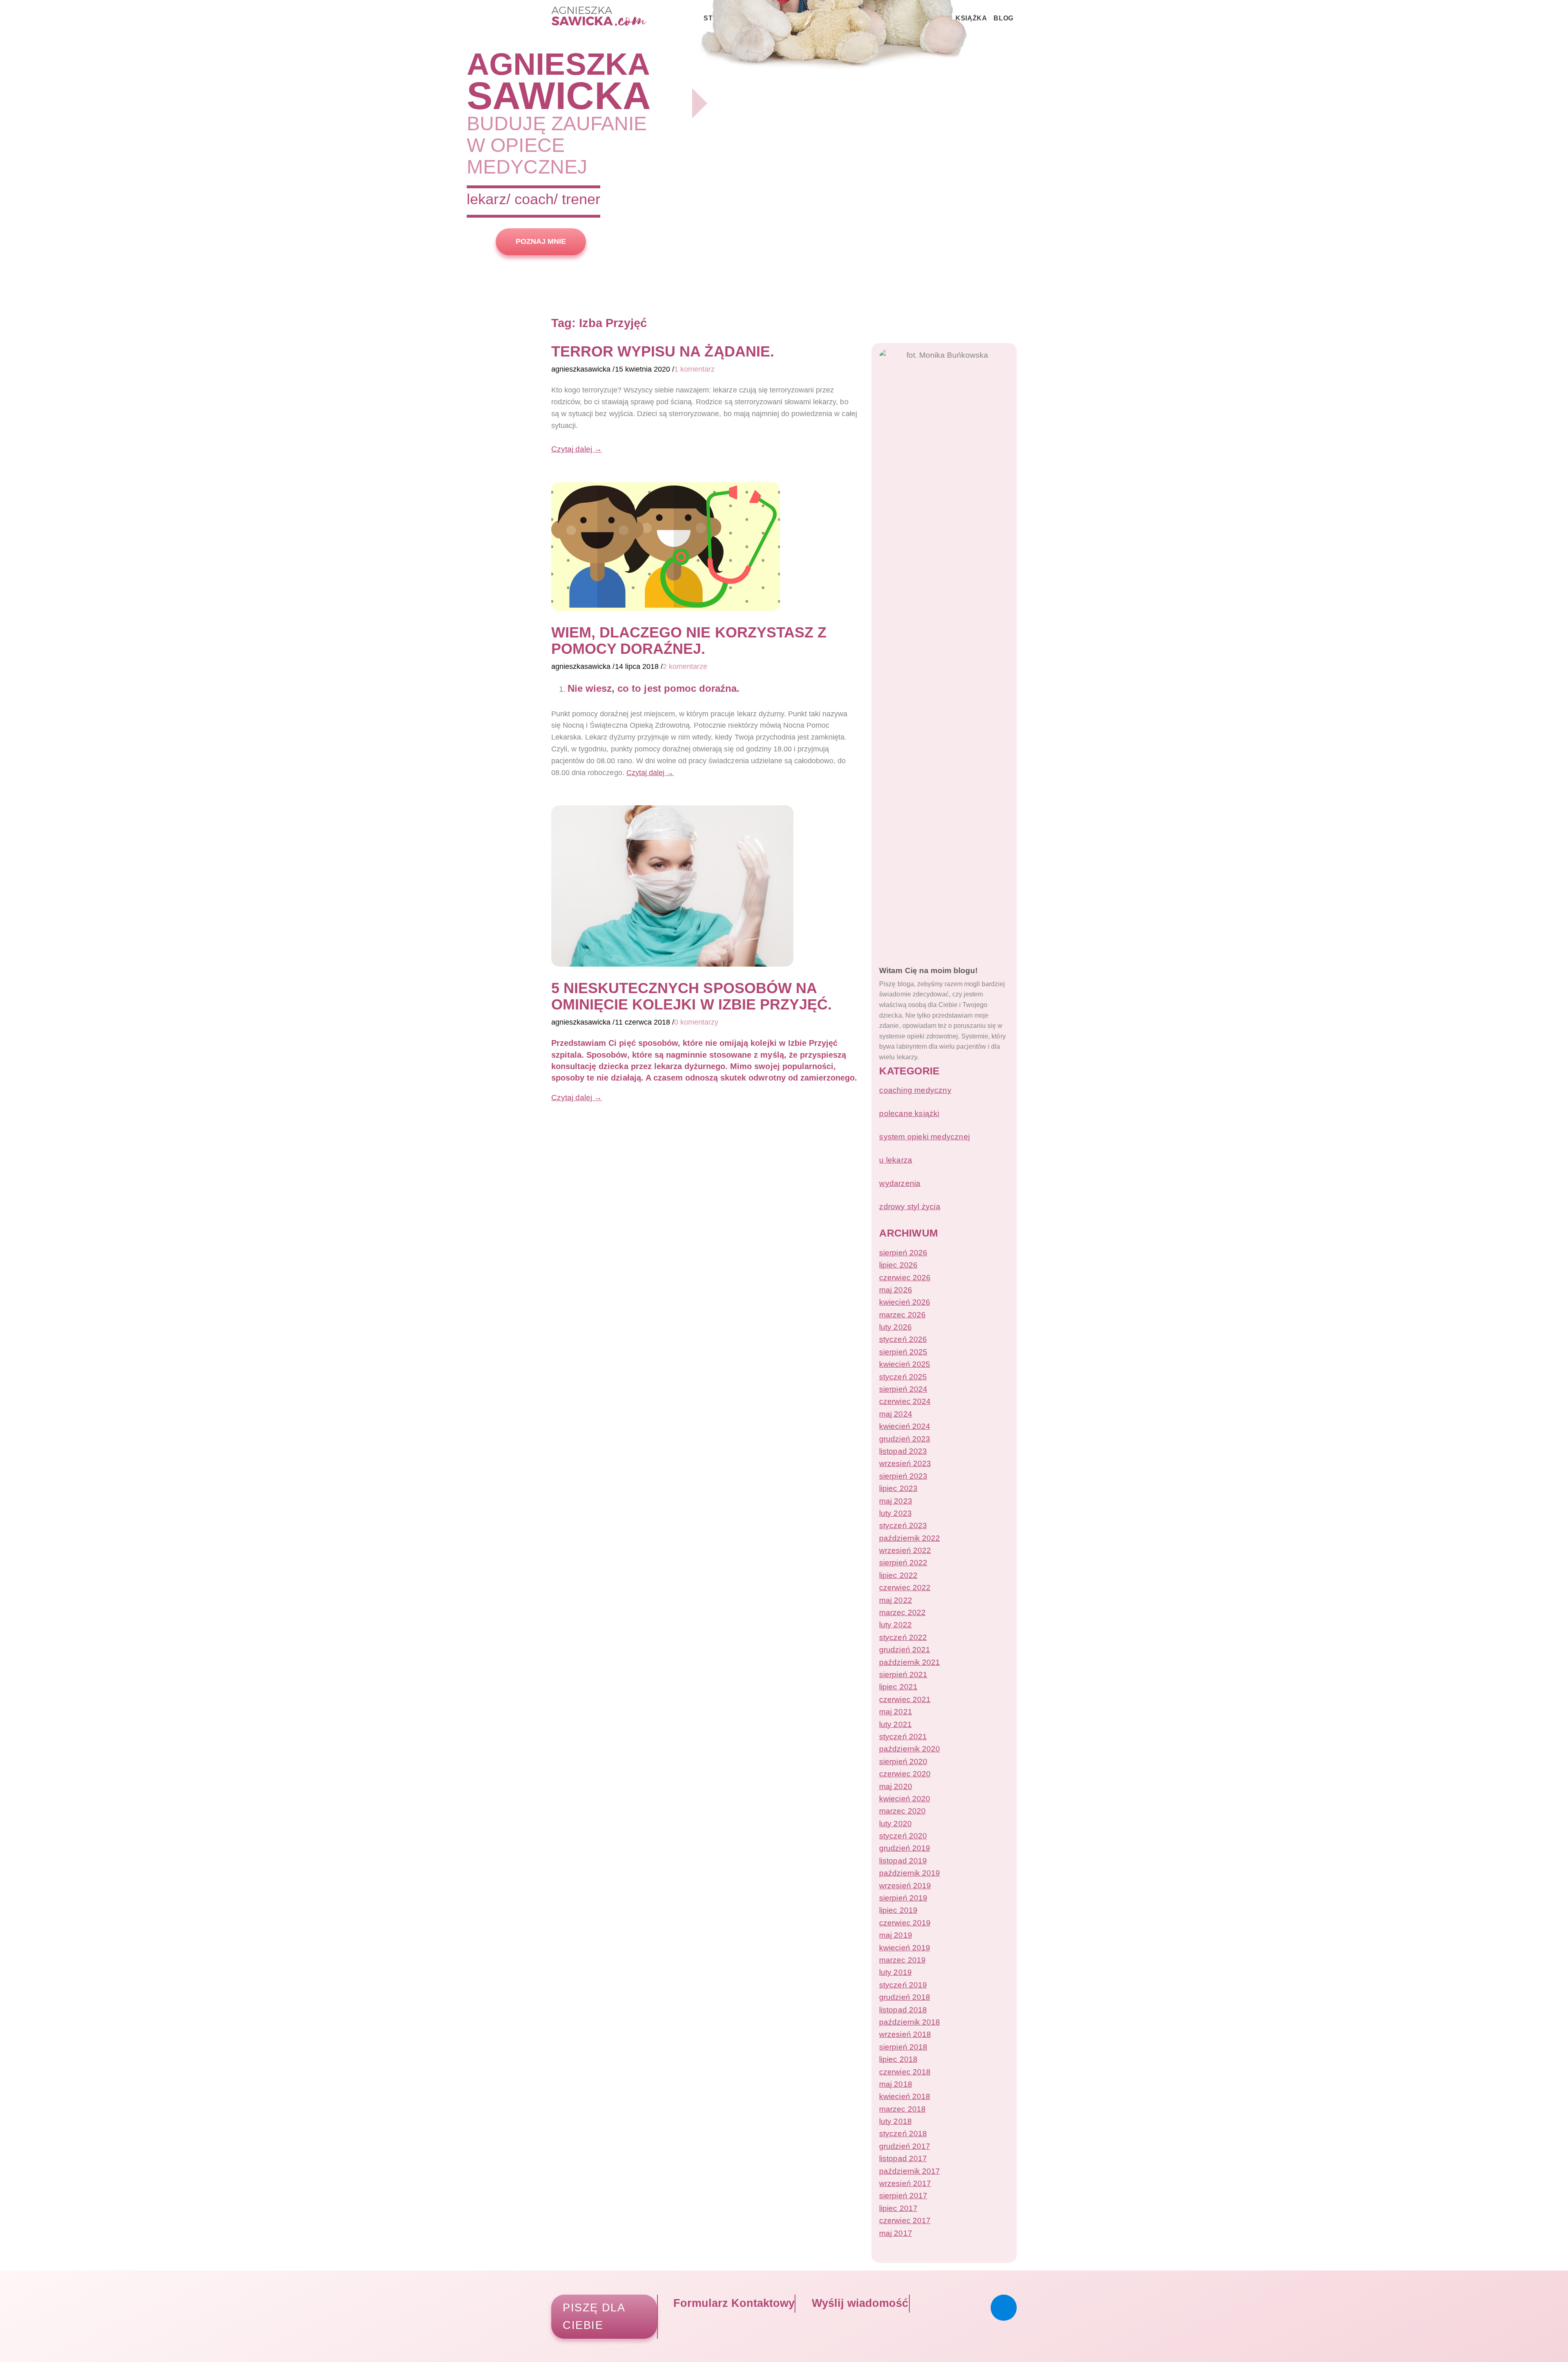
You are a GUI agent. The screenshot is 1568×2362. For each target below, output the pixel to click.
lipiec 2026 (898, 1265)
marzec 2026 (902, 1315)
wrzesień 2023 (905, 1463)
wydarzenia (900, 1183)
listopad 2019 (903, 1861)
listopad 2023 (903, 1451)
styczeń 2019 (903, 1985)
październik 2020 (909, 1749)
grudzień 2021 (904, 1650)
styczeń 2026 (903, 1339)
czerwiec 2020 (905, 1774)
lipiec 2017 (898, 2208)
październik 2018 (909, 2022)
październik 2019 (909, 1873)
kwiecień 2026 (904, 1302)
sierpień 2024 (903, 1389)
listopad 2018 (903, 2010)
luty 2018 (895, 2121)
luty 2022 (895, 1625)
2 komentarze (685, 666)
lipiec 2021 (898, 1687)
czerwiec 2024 (905, 1401)
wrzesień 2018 (905, 2034)
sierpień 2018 (903, 2047)
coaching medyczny (915, 1090)
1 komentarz (694, 369)
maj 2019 (895, 1935)
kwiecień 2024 (904, 1426)
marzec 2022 (902, 1612)
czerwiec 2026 (905, 1278)
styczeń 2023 (903, 1525)
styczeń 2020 (903, 1836)
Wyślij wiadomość (858, 2303)
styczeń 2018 (903, 2134)
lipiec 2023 (898, 1488)
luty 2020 (895, 1824)
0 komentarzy (696, 1022)
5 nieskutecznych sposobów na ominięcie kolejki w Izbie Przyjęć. (692, 996)
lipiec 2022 (898, 1575)
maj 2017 (895, 2233)
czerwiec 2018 (905, 2072)
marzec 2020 (902, 1811)
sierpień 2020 (903, 1761)
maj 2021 (895, 1712)
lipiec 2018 (898, 2059)
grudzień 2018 (904, 1997)
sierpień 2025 (903, 1352)
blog (1003, 18)
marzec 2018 (902, 2109)
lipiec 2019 (898, 1910)
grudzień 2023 (904, 1439)
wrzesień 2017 (905, 2183)
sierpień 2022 (903, 1563)
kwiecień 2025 (904, 1364)
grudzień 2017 (904, 2146)
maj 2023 (895, 1501)
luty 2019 (895, 1972)
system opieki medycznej (924, 1137)
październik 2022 (909, 1538)
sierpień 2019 (903, 1898)
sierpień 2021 (903, 1675)
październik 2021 (909, 1662)
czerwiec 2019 (905, 1923)
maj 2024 (895, 1414)
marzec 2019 (902, 1960)
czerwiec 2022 (905, 1588)
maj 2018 (895, 2084)
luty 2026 (895, 1327)
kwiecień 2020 (904, 1799)
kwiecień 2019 (904, 1948)
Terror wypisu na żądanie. (663, 351)
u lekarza (896, 1160)
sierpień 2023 (903, 1476)
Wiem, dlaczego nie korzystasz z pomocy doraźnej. (689, 641)
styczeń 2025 (903, 1377)
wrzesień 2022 (905, 1550)
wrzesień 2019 (905, 1886)
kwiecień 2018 (904, 2096)
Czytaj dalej (577, 449)
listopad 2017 (903, 2158)
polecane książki (909, 1113)
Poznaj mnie (541, 241)
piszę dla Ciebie (594, 2316)
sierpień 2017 (903, 2196)
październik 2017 (909, 2171)
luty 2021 (895, 1724)
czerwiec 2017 (905, 2221)
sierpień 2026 (903, 1253)
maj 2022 (895, 1600)
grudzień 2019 (904, 1848)
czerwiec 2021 (905, 1699)
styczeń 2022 (903, 1637)
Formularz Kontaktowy (732, 2303)
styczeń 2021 (903, 1737)
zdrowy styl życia (910, 1207)
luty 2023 (895, 1513)
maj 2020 (895, 1786)
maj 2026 (895, 1290)
